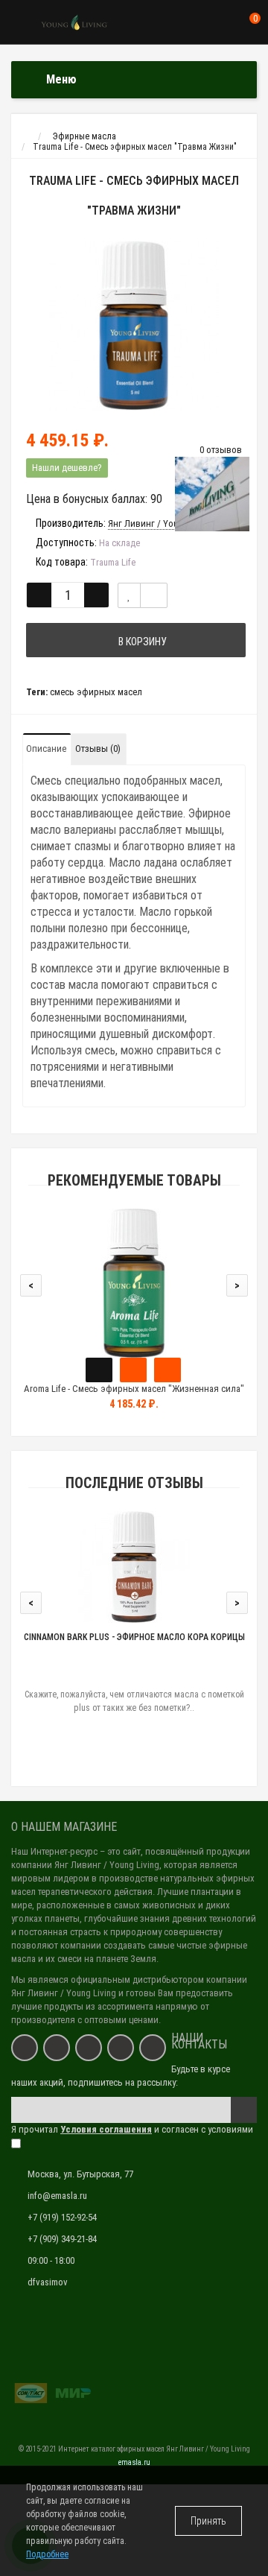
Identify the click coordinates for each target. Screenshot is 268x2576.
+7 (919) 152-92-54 (62, 2217)
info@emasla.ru (57, 2196)
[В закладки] (129, 595)
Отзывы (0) (98, 749)
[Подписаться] (244, 2110)
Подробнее (47, 2554)
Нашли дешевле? (67, 468)
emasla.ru (134, 2462)
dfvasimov (48, 2282)
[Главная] (25, 136)
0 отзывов (221, 450)
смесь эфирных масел (96, 692)
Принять (208, 2521)
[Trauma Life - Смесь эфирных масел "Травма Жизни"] (134, 326)
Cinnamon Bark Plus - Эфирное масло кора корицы (134, 1637)
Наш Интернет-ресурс (54, 1851)
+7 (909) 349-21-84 (62, 2239)
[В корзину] (99, 1370)
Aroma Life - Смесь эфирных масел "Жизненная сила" (134, 1389)
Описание (46, 749)
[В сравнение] (154, 595)
